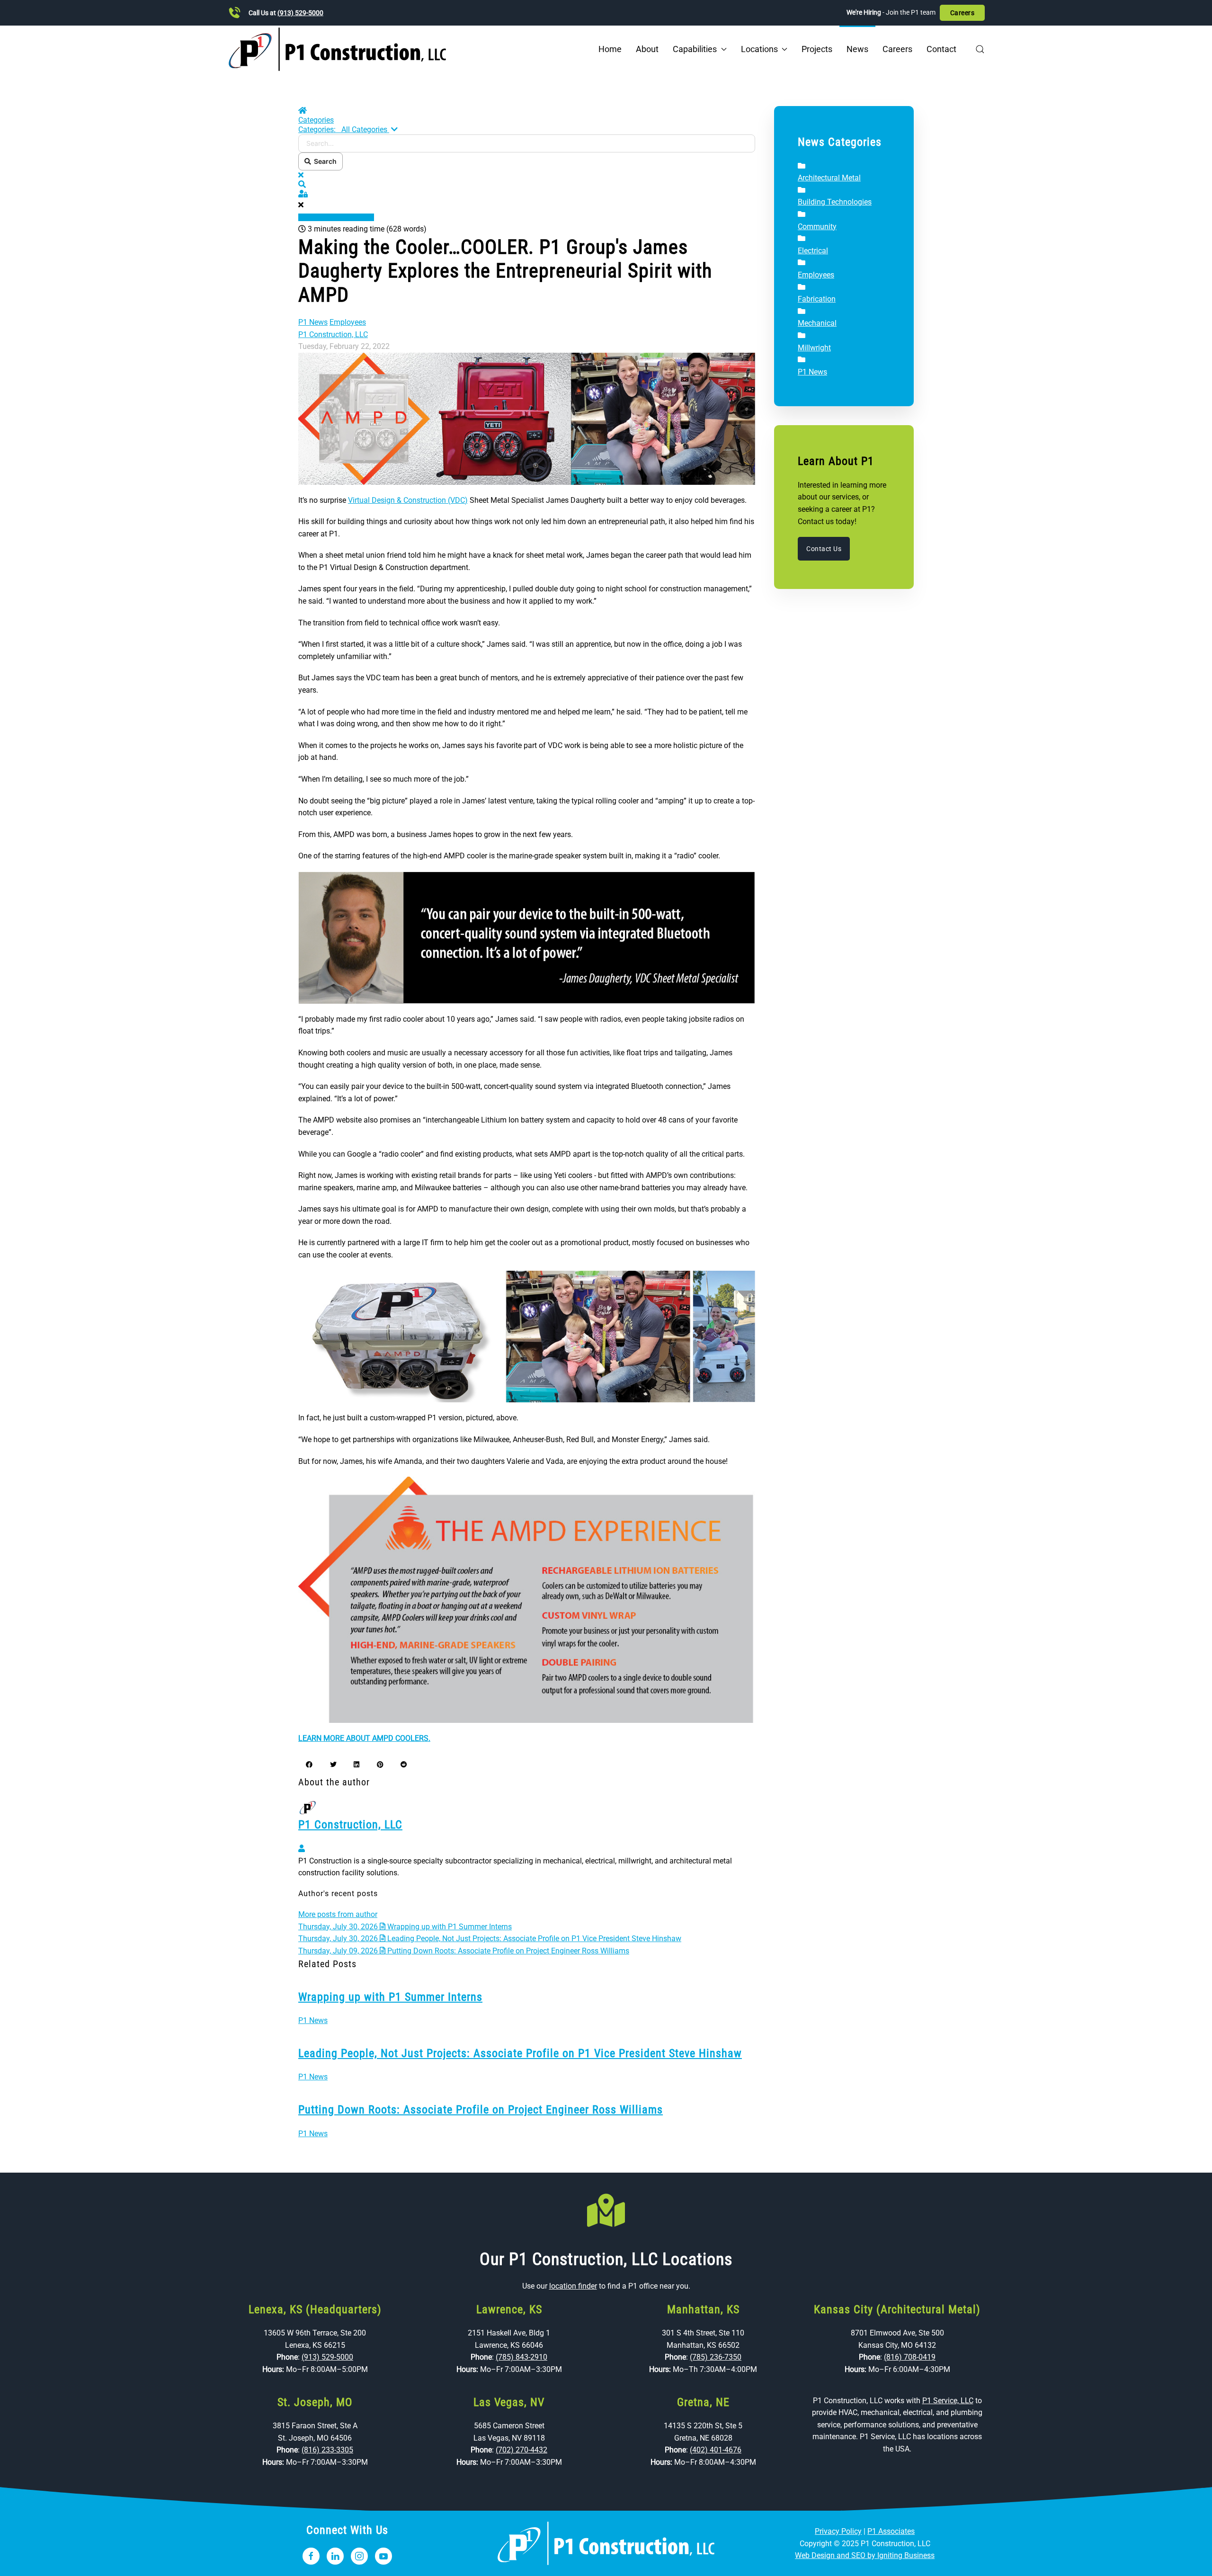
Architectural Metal (829, 178)
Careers (962, 13)
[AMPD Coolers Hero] (527, 418)
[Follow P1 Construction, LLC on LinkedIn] (335, 2556)
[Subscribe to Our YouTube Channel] (383, 2556)
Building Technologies (835, 202)
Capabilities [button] (695, 49)
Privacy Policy (838, 2531)
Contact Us (824, 549)
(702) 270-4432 (521, 2450)
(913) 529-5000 (300, 13)
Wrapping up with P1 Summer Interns (390, 1997)
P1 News (313, 322)
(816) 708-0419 (910, 2357)
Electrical (813, 251)
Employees (348, 322)
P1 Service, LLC (948, 2401)
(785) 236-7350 (716, 2357)
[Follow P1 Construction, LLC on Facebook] (311, 2556)
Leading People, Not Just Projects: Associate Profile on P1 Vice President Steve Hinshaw (520, 2053)
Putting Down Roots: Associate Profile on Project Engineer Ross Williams (481, 2110)
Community (817, 227)
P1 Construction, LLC (333, 334)
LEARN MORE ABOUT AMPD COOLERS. (364, 1738)
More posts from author (338, 1914)
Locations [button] (759, 49)
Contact (941, 49)
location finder (573, 2286)
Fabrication (817, 299)
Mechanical (817, 323)
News (857, 49)
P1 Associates (891, 2531)
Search (324, 161)
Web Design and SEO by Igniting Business (865, 2555)
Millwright (814, 348)
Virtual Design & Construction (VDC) (408, 500)
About (647, 49)
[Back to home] (337, 49)
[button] (980, 49)
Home (610, 49)
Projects (817, 49)
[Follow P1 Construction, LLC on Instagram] (359, 2556)
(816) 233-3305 (327, 2450)
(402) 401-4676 (716, 2450)
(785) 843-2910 (521, 2357)
